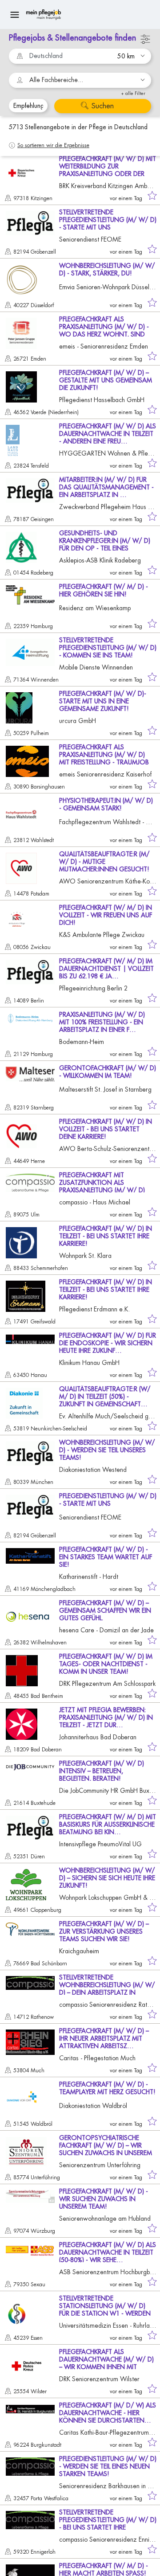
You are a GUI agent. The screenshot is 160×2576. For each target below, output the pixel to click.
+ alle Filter (133, 93)
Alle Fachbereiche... (56, 80)
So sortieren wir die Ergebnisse (53, 145)
